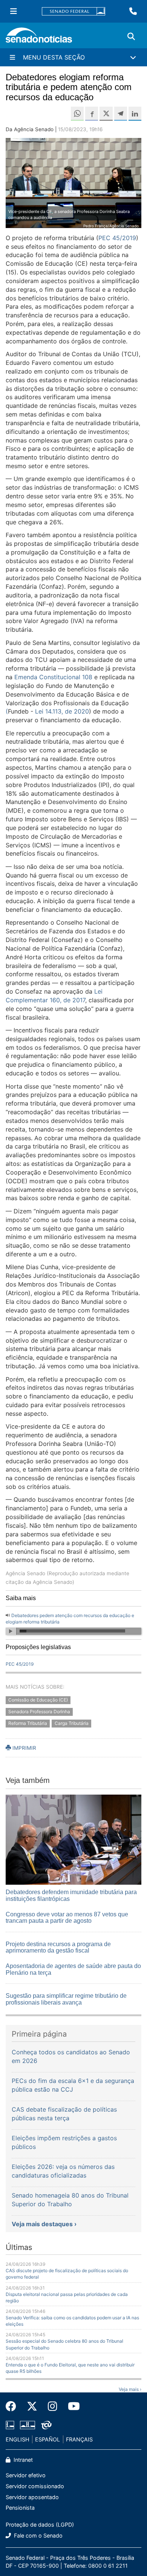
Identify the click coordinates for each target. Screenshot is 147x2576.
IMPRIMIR (24, 1748)
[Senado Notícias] (39, 38)
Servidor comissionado (35, 2486)
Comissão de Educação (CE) (38, 1700)
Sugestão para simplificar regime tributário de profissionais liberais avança (66, 1999)
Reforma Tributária (28, 1723)
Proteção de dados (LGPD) (40, 2525)
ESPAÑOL (47, 2439)
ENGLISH (18, 2439)
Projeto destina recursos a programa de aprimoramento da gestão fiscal (58, 1947)
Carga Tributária (72, 1723)
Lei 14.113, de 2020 (62, 711)
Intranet (22, 2460)
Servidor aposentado (32, 2497)
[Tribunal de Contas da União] (46, 2424)
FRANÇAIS (79, 2439)
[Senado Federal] (73, 11)
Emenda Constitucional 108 (53, 677)
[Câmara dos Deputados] (10, 2424)
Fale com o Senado (38, 2535)
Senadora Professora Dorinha (39, 1711)
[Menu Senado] (14, 11)
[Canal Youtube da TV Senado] (71, 2406)
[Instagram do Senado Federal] (53, 2406)
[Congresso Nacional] (28, 2424)
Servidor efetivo (26, 2475)
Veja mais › (130, 2389)
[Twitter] (32, 2406)
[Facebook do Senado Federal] (14, 2406)
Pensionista (20, 2508)
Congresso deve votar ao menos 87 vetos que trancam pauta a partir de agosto (67, 1918)
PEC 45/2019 (117, 238)
